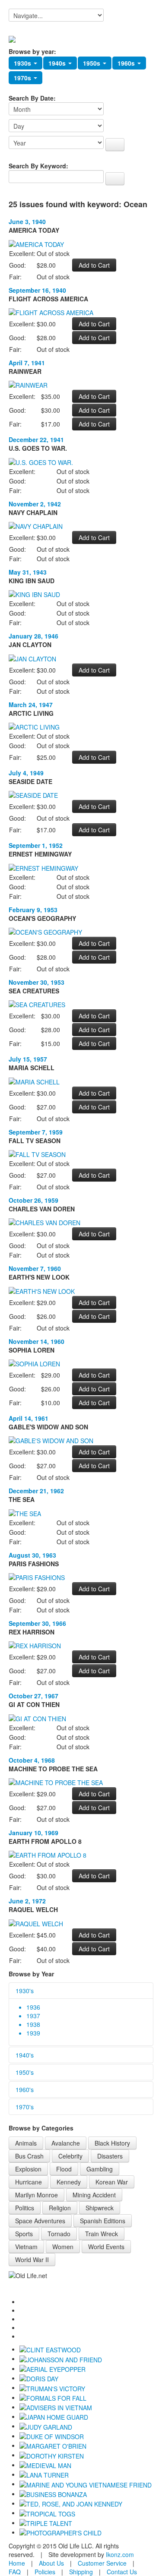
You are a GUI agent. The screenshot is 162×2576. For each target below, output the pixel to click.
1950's (25, 2072)
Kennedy (69, 2182)
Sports (24, 2234)
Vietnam (26, 2247)
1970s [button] (23, 78)
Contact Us (122, 2572)
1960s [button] (127, 63)
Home (17, 2563)
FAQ (15, 2572)
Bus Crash (29, 2156)
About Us (51, 2563)
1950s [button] (92, 63)
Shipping (81, 2572)
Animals (26, 2143)
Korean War (112, 2182)
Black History (112, 2143)
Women (63, 2247)
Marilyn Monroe (37, 2195)
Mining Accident (94, 2195)
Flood (64, 2169)
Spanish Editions (103, 2221)
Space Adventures (40, 2221)
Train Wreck (102, 2234)
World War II (32, 2260)
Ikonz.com (120, 2554)
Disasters (110, 2156)
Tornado (59, 2234)
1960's (25, 2089)
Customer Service (102, 2563)
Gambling (100, 2169)
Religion (60, 2208)
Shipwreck (100, 2208)
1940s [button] (58, 63)
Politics (25, 2208)
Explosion (28, 2169)
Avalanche (66, 2143)
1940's (25, 2055)
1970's (25, 2107)
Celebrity (70, 2156)
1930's (25, 1991)
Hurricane (29, 2182)
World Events (106, 2247)
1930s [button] (23, 63)
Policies (45, 2572)
